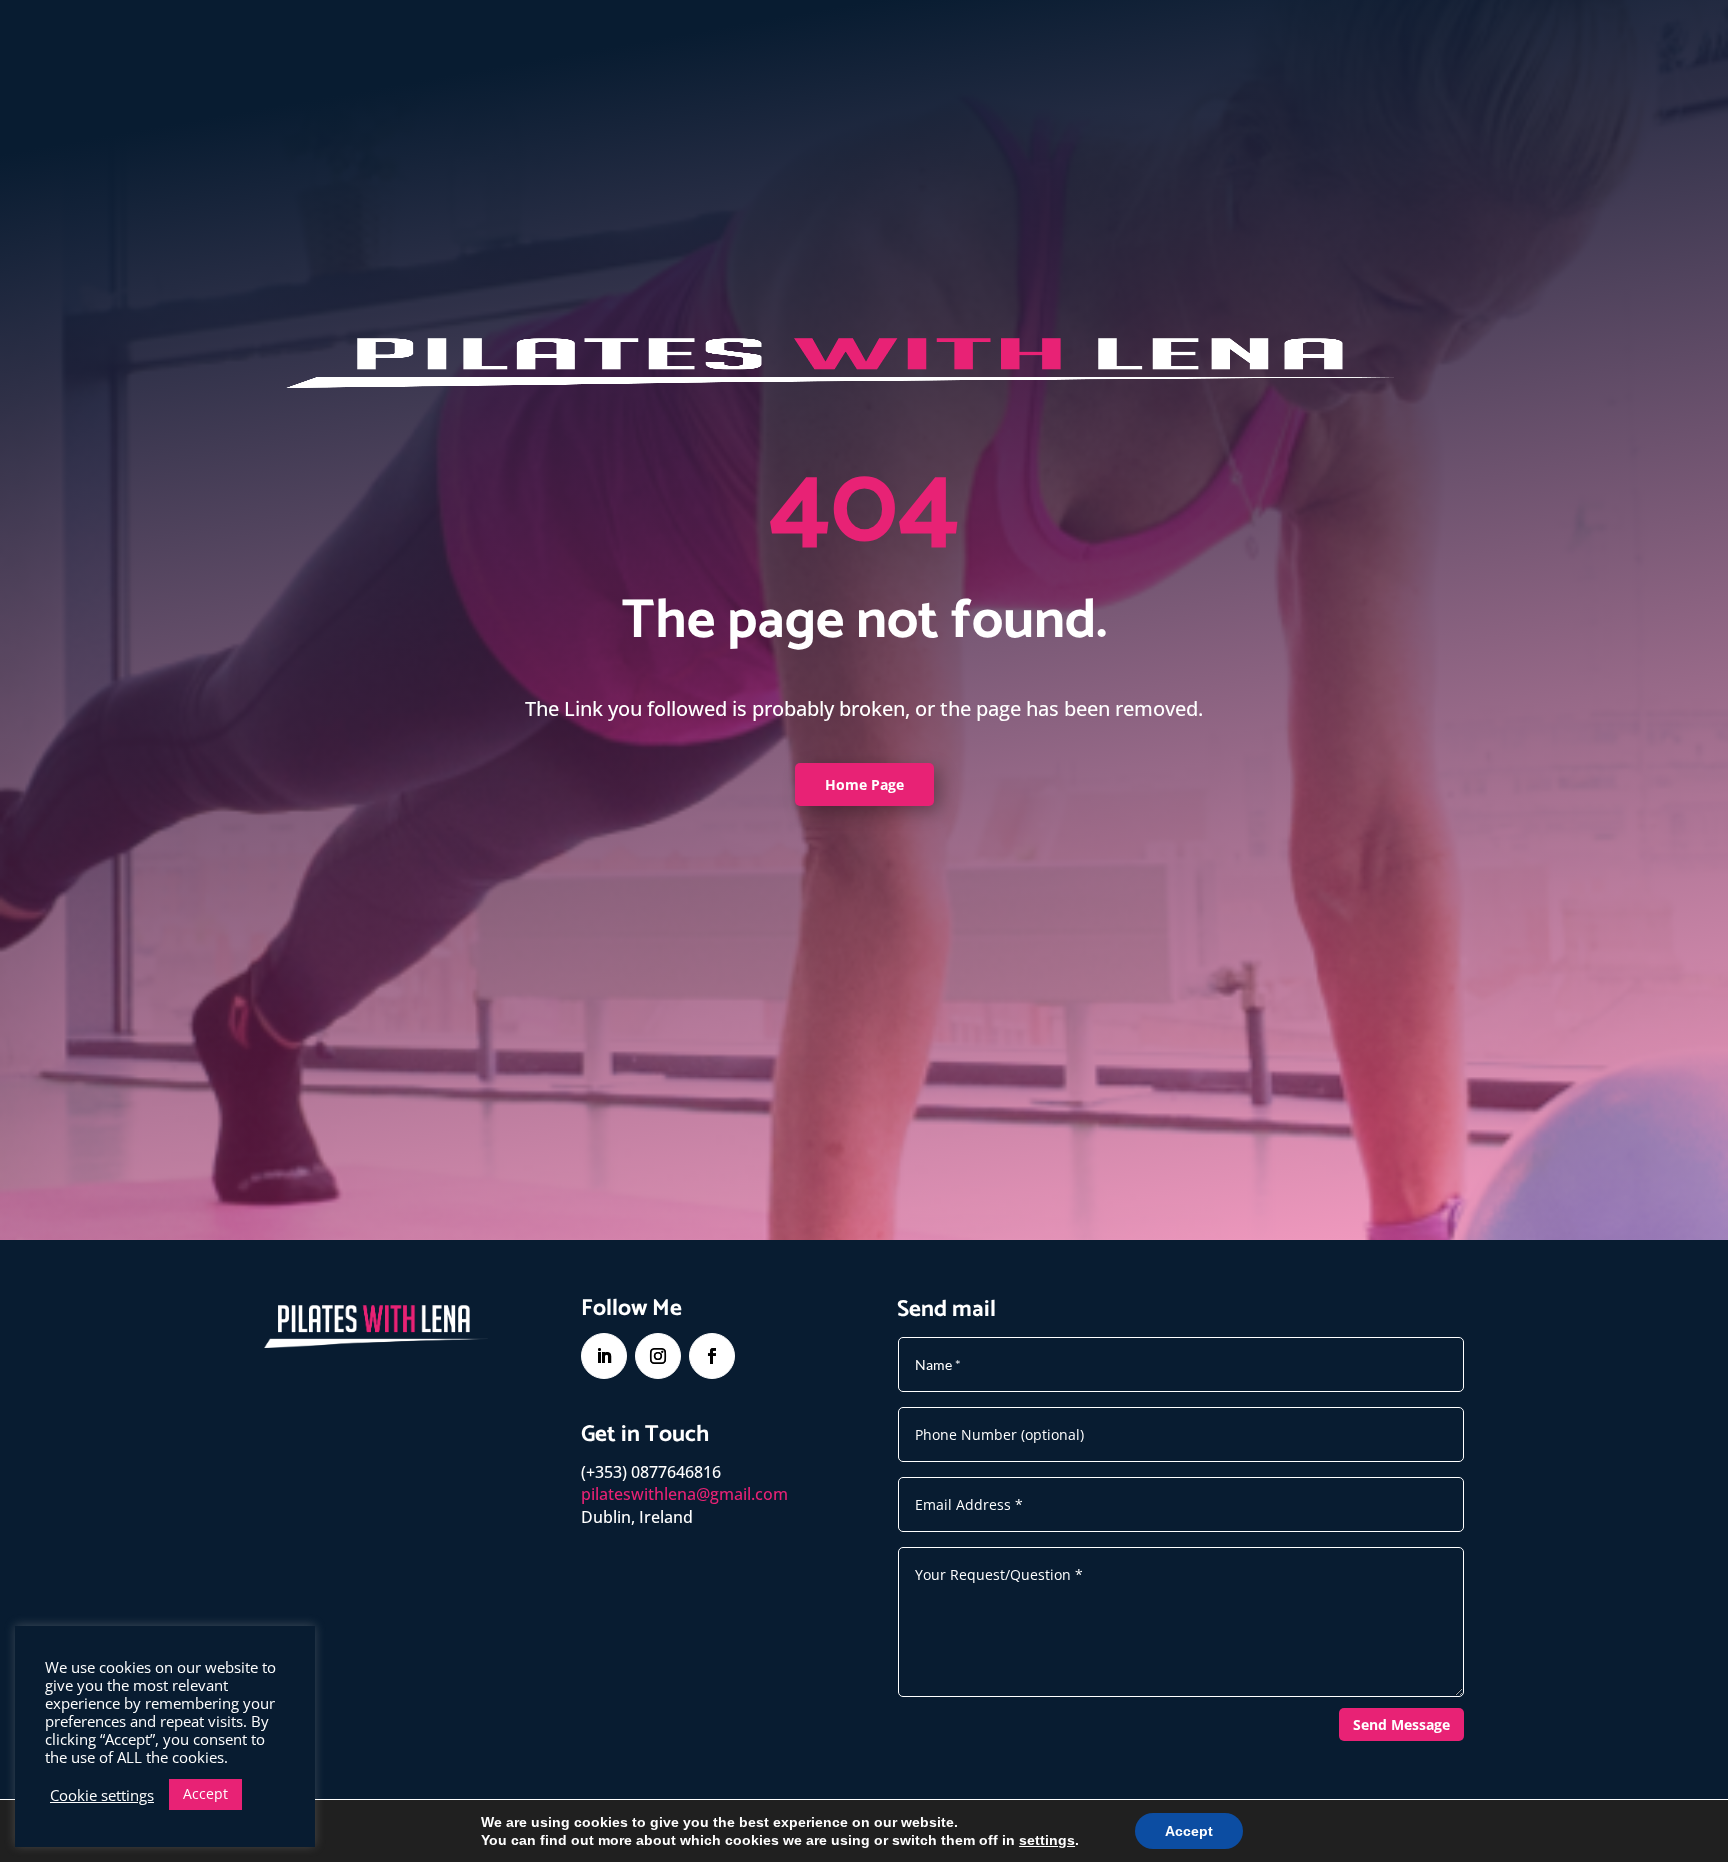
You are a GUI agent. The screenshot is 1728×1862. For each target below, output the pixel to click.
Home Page (864, 784)
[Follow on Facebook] (712, 1356)
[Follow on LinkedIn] (604, 1356)
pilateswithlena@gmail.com (684, 1494)
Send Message (1401, 1724)
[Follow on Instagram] (658, 1356)
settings (1047, 1840)
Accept (1189, 1831)
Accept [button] (205, 1793)
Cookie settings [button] (102, 1795)
